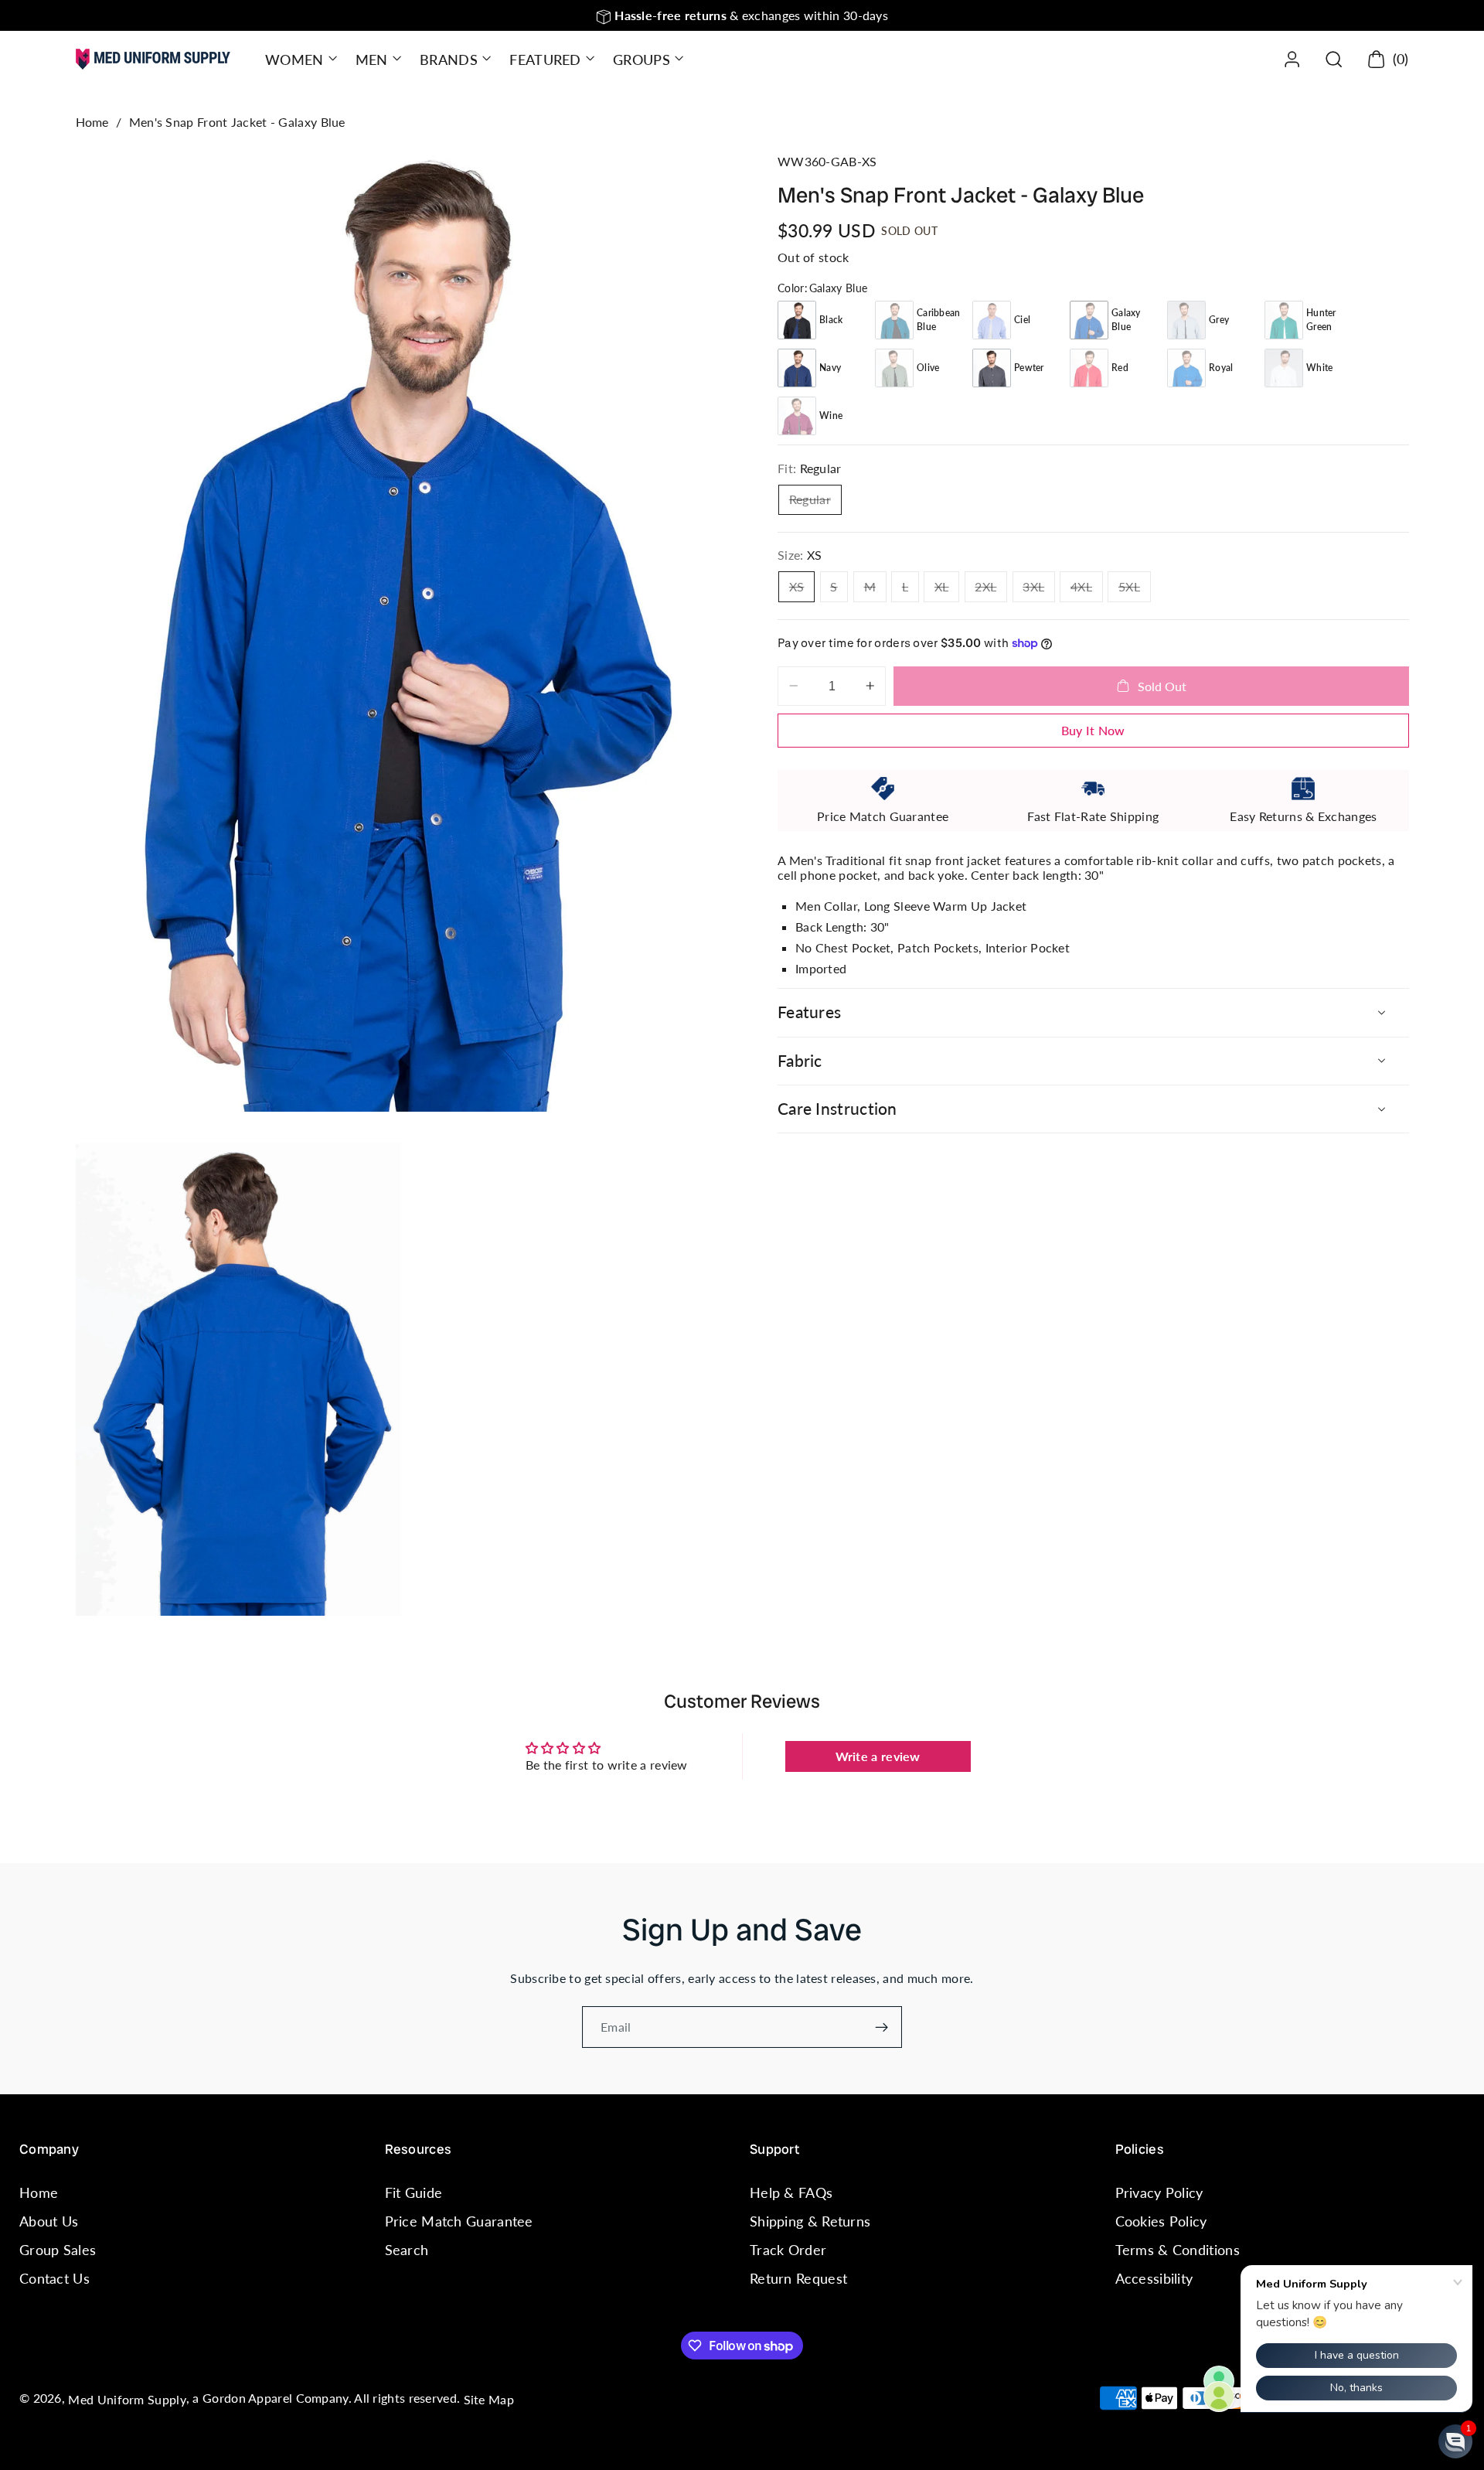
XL (947, 589)
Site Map (489, 2399)
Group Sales (58, 2250)
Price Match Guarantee (459, 2221)
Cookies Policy (1161, 2221)
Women (294, 60)
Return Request (798, 2279)
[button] (300, 59)
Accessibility (1154, 2279)
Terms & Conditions (1178, 2250)
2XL (991, 589)
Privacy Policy (1159, 2192)
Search (407, 2250)
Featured (545, 60)
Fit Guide (414, 2192)
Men (372, 60)
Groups (642, 60)
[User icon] (1292, 59)
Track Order (788, 2250)
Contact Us (54, 2279)
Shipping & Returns (810, 2221)
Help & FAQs (791, 2192)
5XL (1135, 589)
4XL (1087, 589)
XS (802, 589)
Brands (449, 60)
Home (92, 122)
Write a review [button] (878, 1756)
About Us (49, 2221)
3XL (1039, 589)
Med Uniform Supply (127, 2399)
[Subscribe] (882, 2027)
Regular (815, 503)
